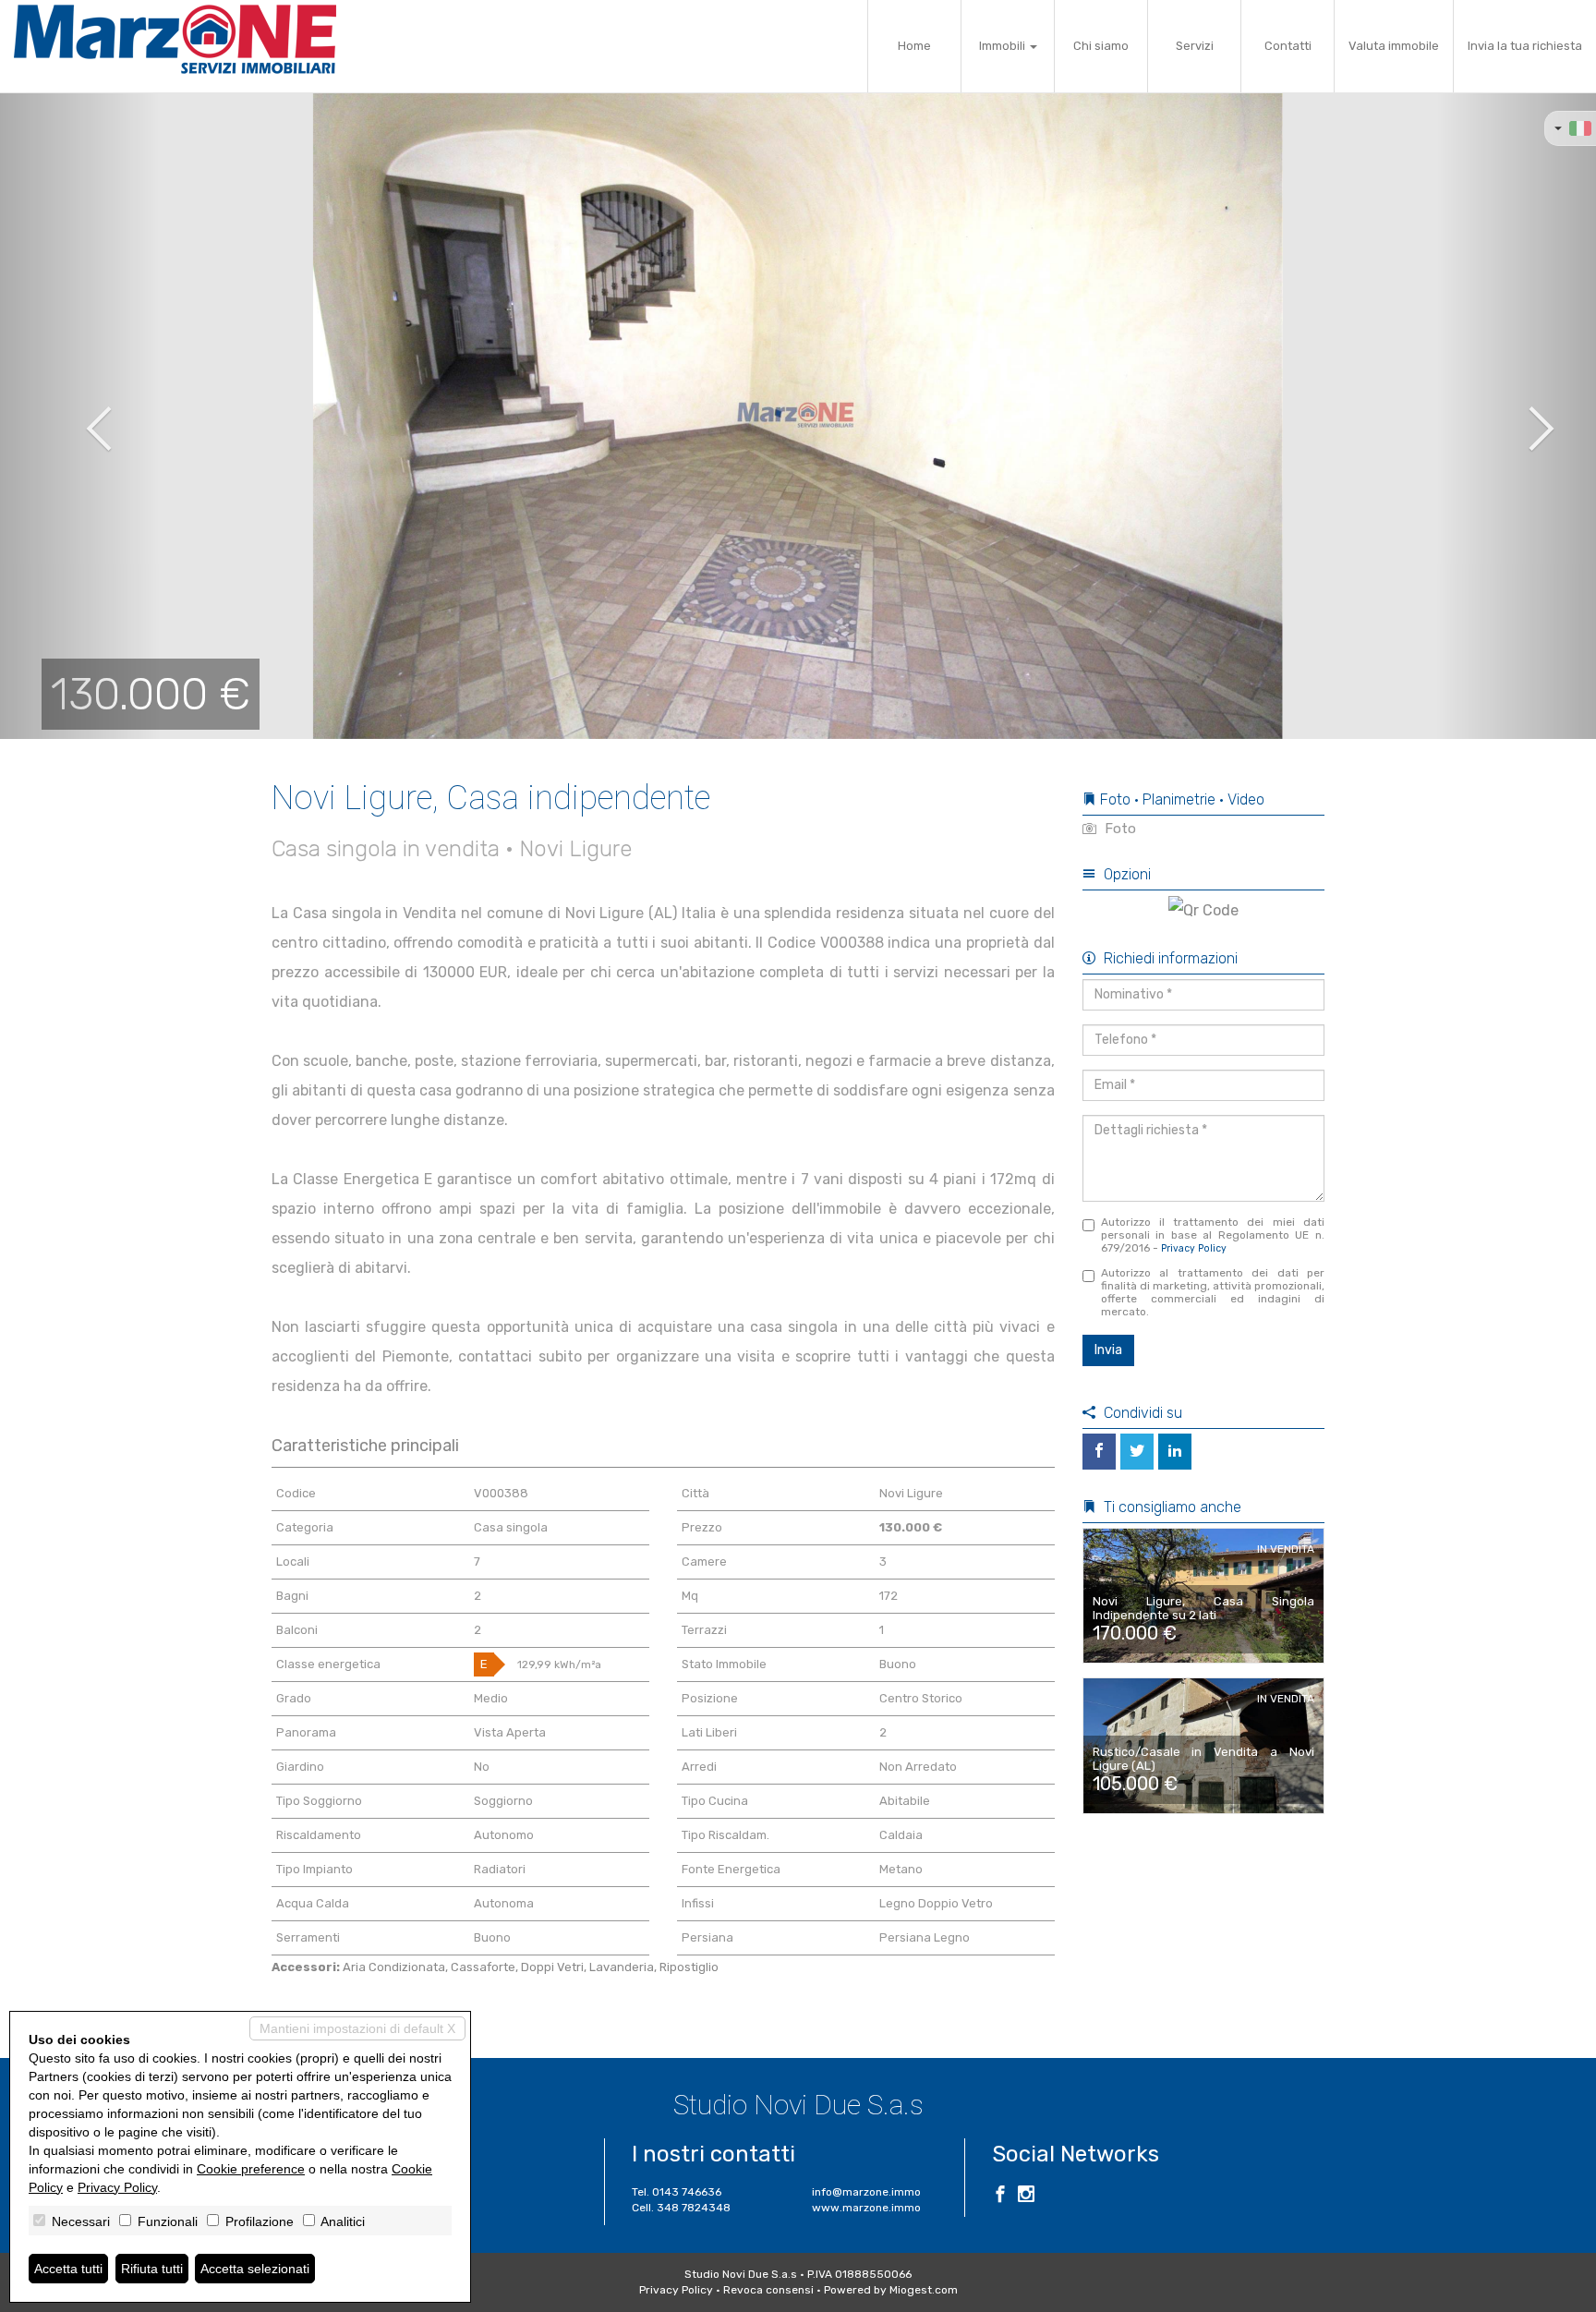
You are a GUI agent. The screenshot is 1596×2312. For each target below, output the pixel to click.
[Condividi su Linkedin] (1175, 1452)
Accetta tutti (68, 2269)
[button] (80, 416)
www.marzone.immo (866, 2208)
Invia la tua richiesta (1525, 46)
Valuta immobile (1394, 46)
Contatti (1288, 46)
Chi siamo (1101, 46)
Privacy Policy (1194, 1248)
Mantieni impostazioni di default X (357, 2028)
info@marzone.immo (866, 2192)
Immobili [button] (1004, 46)
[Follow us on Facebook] (1000, 2197)
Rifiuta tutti (152, 2269)
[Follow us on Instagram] (1026, 2197)
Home (914, 46)
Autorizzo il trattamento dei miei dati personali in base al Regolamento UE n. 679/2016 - (1213, 1235)
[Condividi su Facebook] (1099, 1452)
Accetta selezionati (255, 2269)
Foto (1118, 829)
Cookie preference (251, 2169)
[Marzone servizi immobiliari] (175, 39)
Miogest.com (924, 2290)
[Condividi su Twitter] (1137, 1452)
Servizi (1195, 46)
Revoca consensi (768, 2290)
